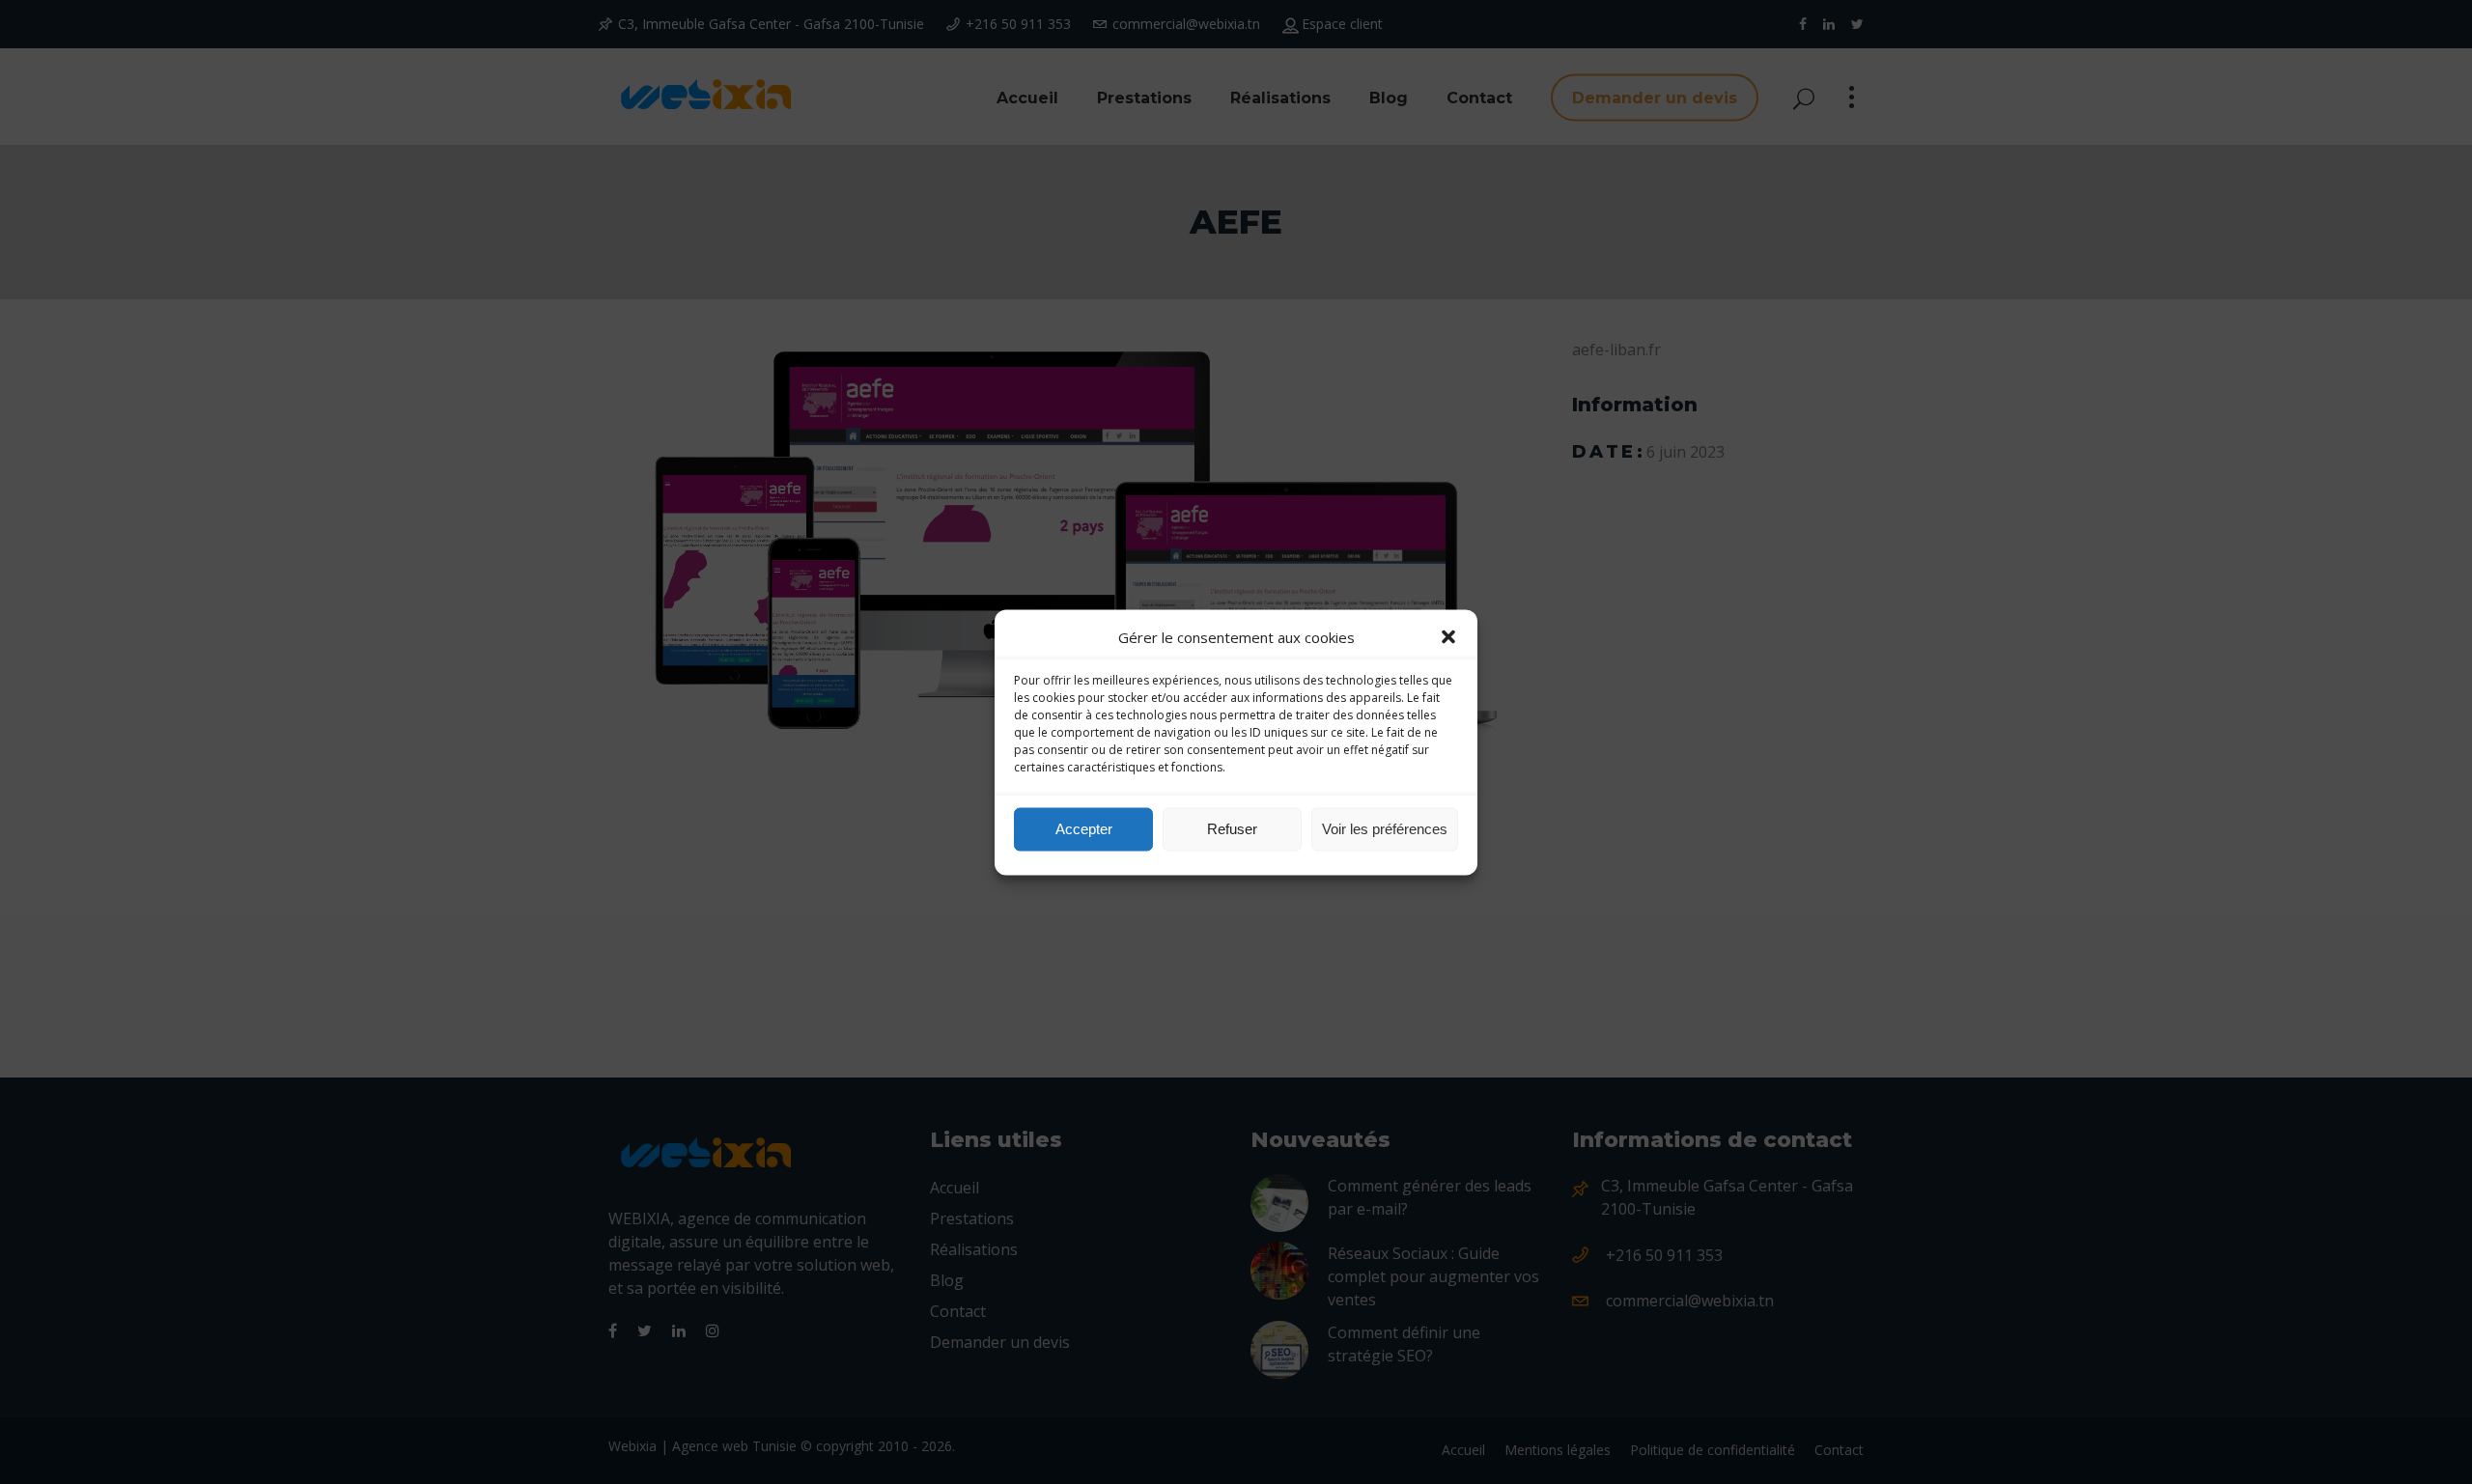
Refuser (1232, 829)
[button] (1448, 636)
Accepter (1084, 829)
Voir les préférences (1385, 829)
